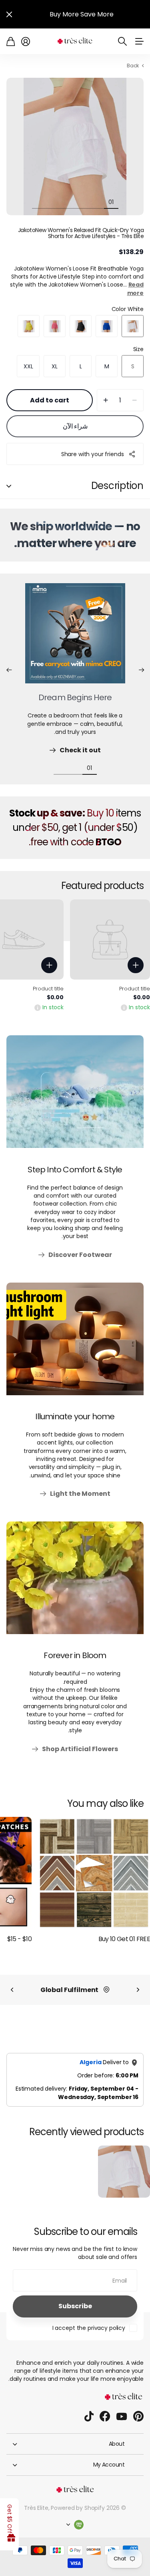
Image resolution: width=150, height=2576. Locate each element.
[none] (138, 1990)
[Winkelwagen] (11, 41)
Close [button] (9, 14)
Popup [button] (124, 1007)
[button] (141, 670)
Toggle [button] (9, 486)
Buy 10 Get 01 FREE (124, 1939)
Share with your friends (93, 454)
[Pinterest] (138, 2416)
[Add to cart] (136, 965)
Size (138, 349)
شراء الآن (75, 426)
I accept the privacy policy (89, 2328)
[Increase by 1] (106, 400)
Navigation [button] (139, 41)
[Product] (110, 939)
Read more (135, 289)
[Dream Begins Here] (75, 638)
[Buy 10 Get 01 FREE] (94, 1873)
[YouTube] (122, 2416)
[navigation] (97, 202)
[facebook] (105, 2416)
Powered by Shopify (78, 2508)
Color (128, 309)
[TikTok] (89, 2416)
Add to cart (50, 400)
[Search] (122, 41)
